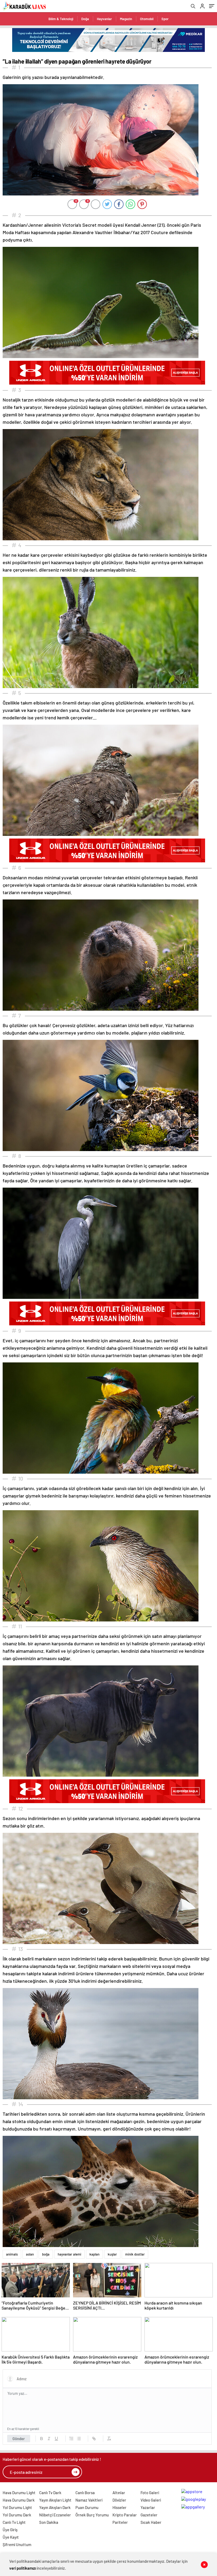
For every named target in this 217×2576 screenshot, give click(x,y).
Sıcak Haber (151, 2522)
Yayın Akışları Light (55, 2500)
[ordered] (71, 2439)
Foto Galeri (150, 2493)
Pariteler (120, 2522)
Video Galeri (151, 2500)
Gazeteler (149, 2515)
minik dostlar (135, 2254)
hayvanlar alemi (69, 2254)
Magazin (126, 19)
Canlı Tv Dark (50, 2493)
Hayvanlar (104, 19)
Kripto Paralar (125, 2515)
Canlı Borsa (85, 2493)
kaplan (94, 2254)
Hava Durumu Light (19, 2493)
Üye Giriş (10, 2530)
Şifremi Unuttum (17, 2544)
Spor (165, 19)
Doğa (85, 19)
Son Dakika (49, 2522)
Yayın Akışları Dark (55, 2507)
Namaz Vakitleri (89, 2500)
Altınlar (119, 2493)
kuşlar (112, 2254)
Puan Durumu (87, 2507)
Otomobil (147, 19)
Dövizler (119, 2500)
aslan (30, 2254)
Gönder (19, 2439)
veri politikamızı (23, 2568)
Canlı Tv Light (14, 2522)
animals (12, 2254)
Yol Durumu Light (17, 2507)
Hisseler (119, 2507)
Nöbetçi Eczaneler (55, 2515)
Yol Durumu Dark (17, 2515)
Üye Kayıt (11, 2537)
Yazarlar (148, 2507)
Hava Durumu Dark (19, 2500)
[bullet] (79, 2439)
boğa (46, 2254)
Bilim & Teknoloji (61, 19)
